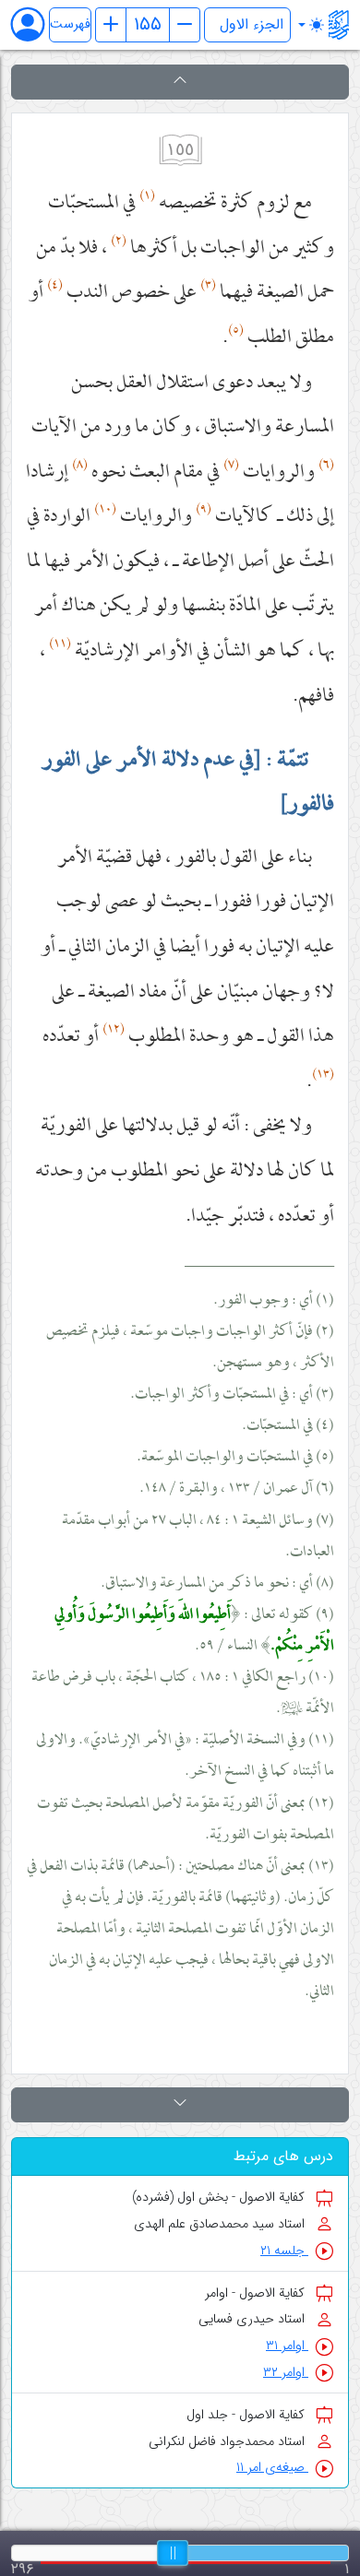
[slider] (173, 2553)
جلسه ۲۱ (284, 2251)
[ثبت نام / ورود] (36, 24)
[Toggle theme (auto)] (311, 25)
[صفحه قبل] (111, 25)
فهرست (70, 24)
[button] (180, 82)
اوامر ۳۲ (286, 2373)
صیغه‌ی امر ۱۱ (272, 2468)
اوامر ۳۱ (287, 2346)
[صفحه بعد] (185, 25)
